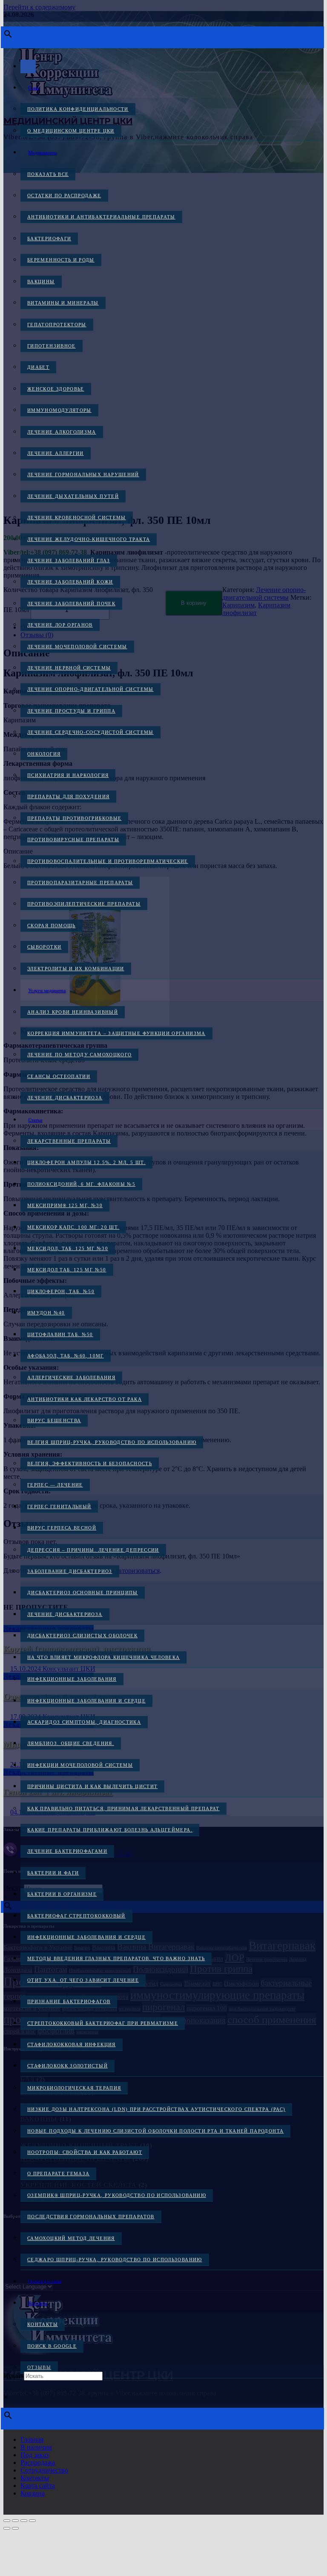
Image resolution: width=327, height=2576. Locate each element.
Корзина (33, 2493)
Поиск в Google (52, 2346)
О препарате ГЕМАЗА (58, 2173)
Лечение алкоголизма (62, 432)
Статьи (35, 1120)
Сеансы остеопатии (59, 1076)
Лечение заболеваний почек (71, 604)
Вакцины (41, 282)
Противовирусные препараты (73, 839)
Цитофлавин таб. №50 (60, 1334)
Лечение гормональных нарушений (83, 474)
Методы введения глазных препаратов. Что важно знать (116, 1958)
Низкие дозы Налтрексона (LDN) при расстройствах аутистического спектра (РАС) (156, 2109)
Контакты (38, 2303)
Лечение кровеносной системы (77, 517)
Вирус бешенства (54, 1420)
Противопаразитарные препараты (80, 883)
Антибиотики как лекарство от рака (85, 1399)
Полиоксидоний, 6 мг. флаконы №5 (81, 1184)
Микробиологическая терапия (74, 2088)
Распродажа (38, 2462)
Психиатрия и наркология (68, 775)
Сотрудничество (44, 2470)
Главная (32, 2439)
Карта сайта (38, 2485)
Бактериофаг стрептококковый (76, 1916)
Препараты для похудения (68, 796)
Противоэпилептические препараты (84, 904)
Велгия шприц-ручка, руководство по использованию (112, 1442)
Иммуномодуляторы (59, 410)
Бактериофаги (49, 239)
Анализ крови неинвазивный (73, 1012)
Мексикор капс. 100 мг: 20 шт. (73, 1227)
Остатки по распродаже (64, 195)
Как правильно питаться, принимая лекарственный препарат (123, 1808)
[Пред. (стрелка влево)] (7, 2528)
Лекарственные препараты (69, 1141)
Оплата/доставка (45, 2281)
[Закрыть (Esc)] (32, 2521)
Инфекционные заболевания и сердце (86, 1701)
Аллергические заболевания (71, 1377)
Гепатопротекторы (57, 325)
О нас (34, 88)
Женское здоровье (56, 389)
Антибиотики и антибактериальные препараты (101, 217)
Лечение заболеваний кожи (70, 582)
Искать (14, 2376)
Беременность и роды (61, 260)
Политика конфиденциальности (78, 109)
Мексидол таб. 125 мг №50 (67, 1270)
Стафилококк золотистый (67, 2066)
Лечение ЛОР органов (60, 625)
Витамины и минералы (63, 303)
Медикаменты (42, 152)
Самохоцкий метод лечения (71, 2238)
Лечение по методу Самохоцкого (79, 1055)
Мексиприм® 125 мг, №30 (65, 1205)
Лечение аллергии (56, 453)
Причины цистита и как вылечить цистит (92, 1786)
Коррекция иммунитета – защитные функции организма (116, 1033)
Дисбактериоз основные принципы (83, 1593)
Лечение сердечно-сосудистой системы (90, 732)
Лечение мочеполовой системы (77, 647)
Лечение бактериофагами (67, 1851)
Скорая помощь (52, 926)
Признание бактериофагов (69, 2001)
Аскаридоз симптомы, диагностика (84, 1722)
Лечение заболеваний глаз (69, 561)
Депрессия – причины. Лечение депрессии (93, 1550)
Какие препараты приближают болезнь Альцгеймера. (110, 1830)
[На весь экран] (15, 2521)
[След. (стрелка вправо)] (15, 2528)
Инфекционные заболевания (72, 1679)
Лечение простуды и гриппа (71, 711)
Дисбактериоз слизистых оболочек (82, 1636)
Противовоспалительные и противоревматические (108, 861)
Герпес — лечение (55, 1485)
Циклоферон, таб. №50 (61, 1291)
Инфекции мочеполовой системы (80, 1765)
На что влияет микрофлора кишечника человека (103, 1657)
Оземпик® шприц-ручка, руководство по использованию (117, 2195)
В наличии (36, 2447)
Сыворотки (44, 947)
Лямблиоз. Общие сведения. (71, 1743)
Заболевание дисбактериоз (70, 1571)
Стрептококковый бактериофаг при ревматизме (103, 2023)
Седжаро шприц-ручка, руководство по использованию (115, 2260)
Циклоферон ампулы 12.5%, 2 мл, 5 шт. (86, 1162)
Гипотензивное (52, 346)
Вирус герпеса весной (62, 1528)
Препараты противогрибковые (74, 818)
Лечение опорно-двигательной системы (90, 689)
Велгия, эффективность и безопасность (90, 1463)
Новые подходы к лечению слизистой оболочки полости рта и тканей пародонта (155, 2131)
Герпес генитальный (59, 1506)
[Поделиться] (24, 2521)
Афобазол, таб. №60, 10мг (66, 1356)
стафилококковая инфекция (72, 2044)
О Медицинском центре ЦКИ (71, 131)
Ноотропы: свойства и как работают (85, 2152)
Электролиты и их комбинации (76, 969)
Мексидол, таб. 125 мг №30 (68, 1248)
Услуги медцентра (47, 990)
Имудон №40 (46, 1313)
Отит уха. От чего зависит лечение (83, 1980)
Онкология (44, 754)
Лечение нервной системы (69, 668)
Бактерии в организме (62, 1894)
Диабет (38, 367)
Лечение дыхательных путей (73, 496)
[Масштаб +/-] (7, 2521)
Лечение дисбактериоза (65, 1098)
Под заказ (34, 2455)
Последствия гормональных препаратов (91, 2217)
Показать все (48, 174)
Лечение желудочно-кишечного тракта (89, 539)
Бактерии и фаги (53, 1873)
